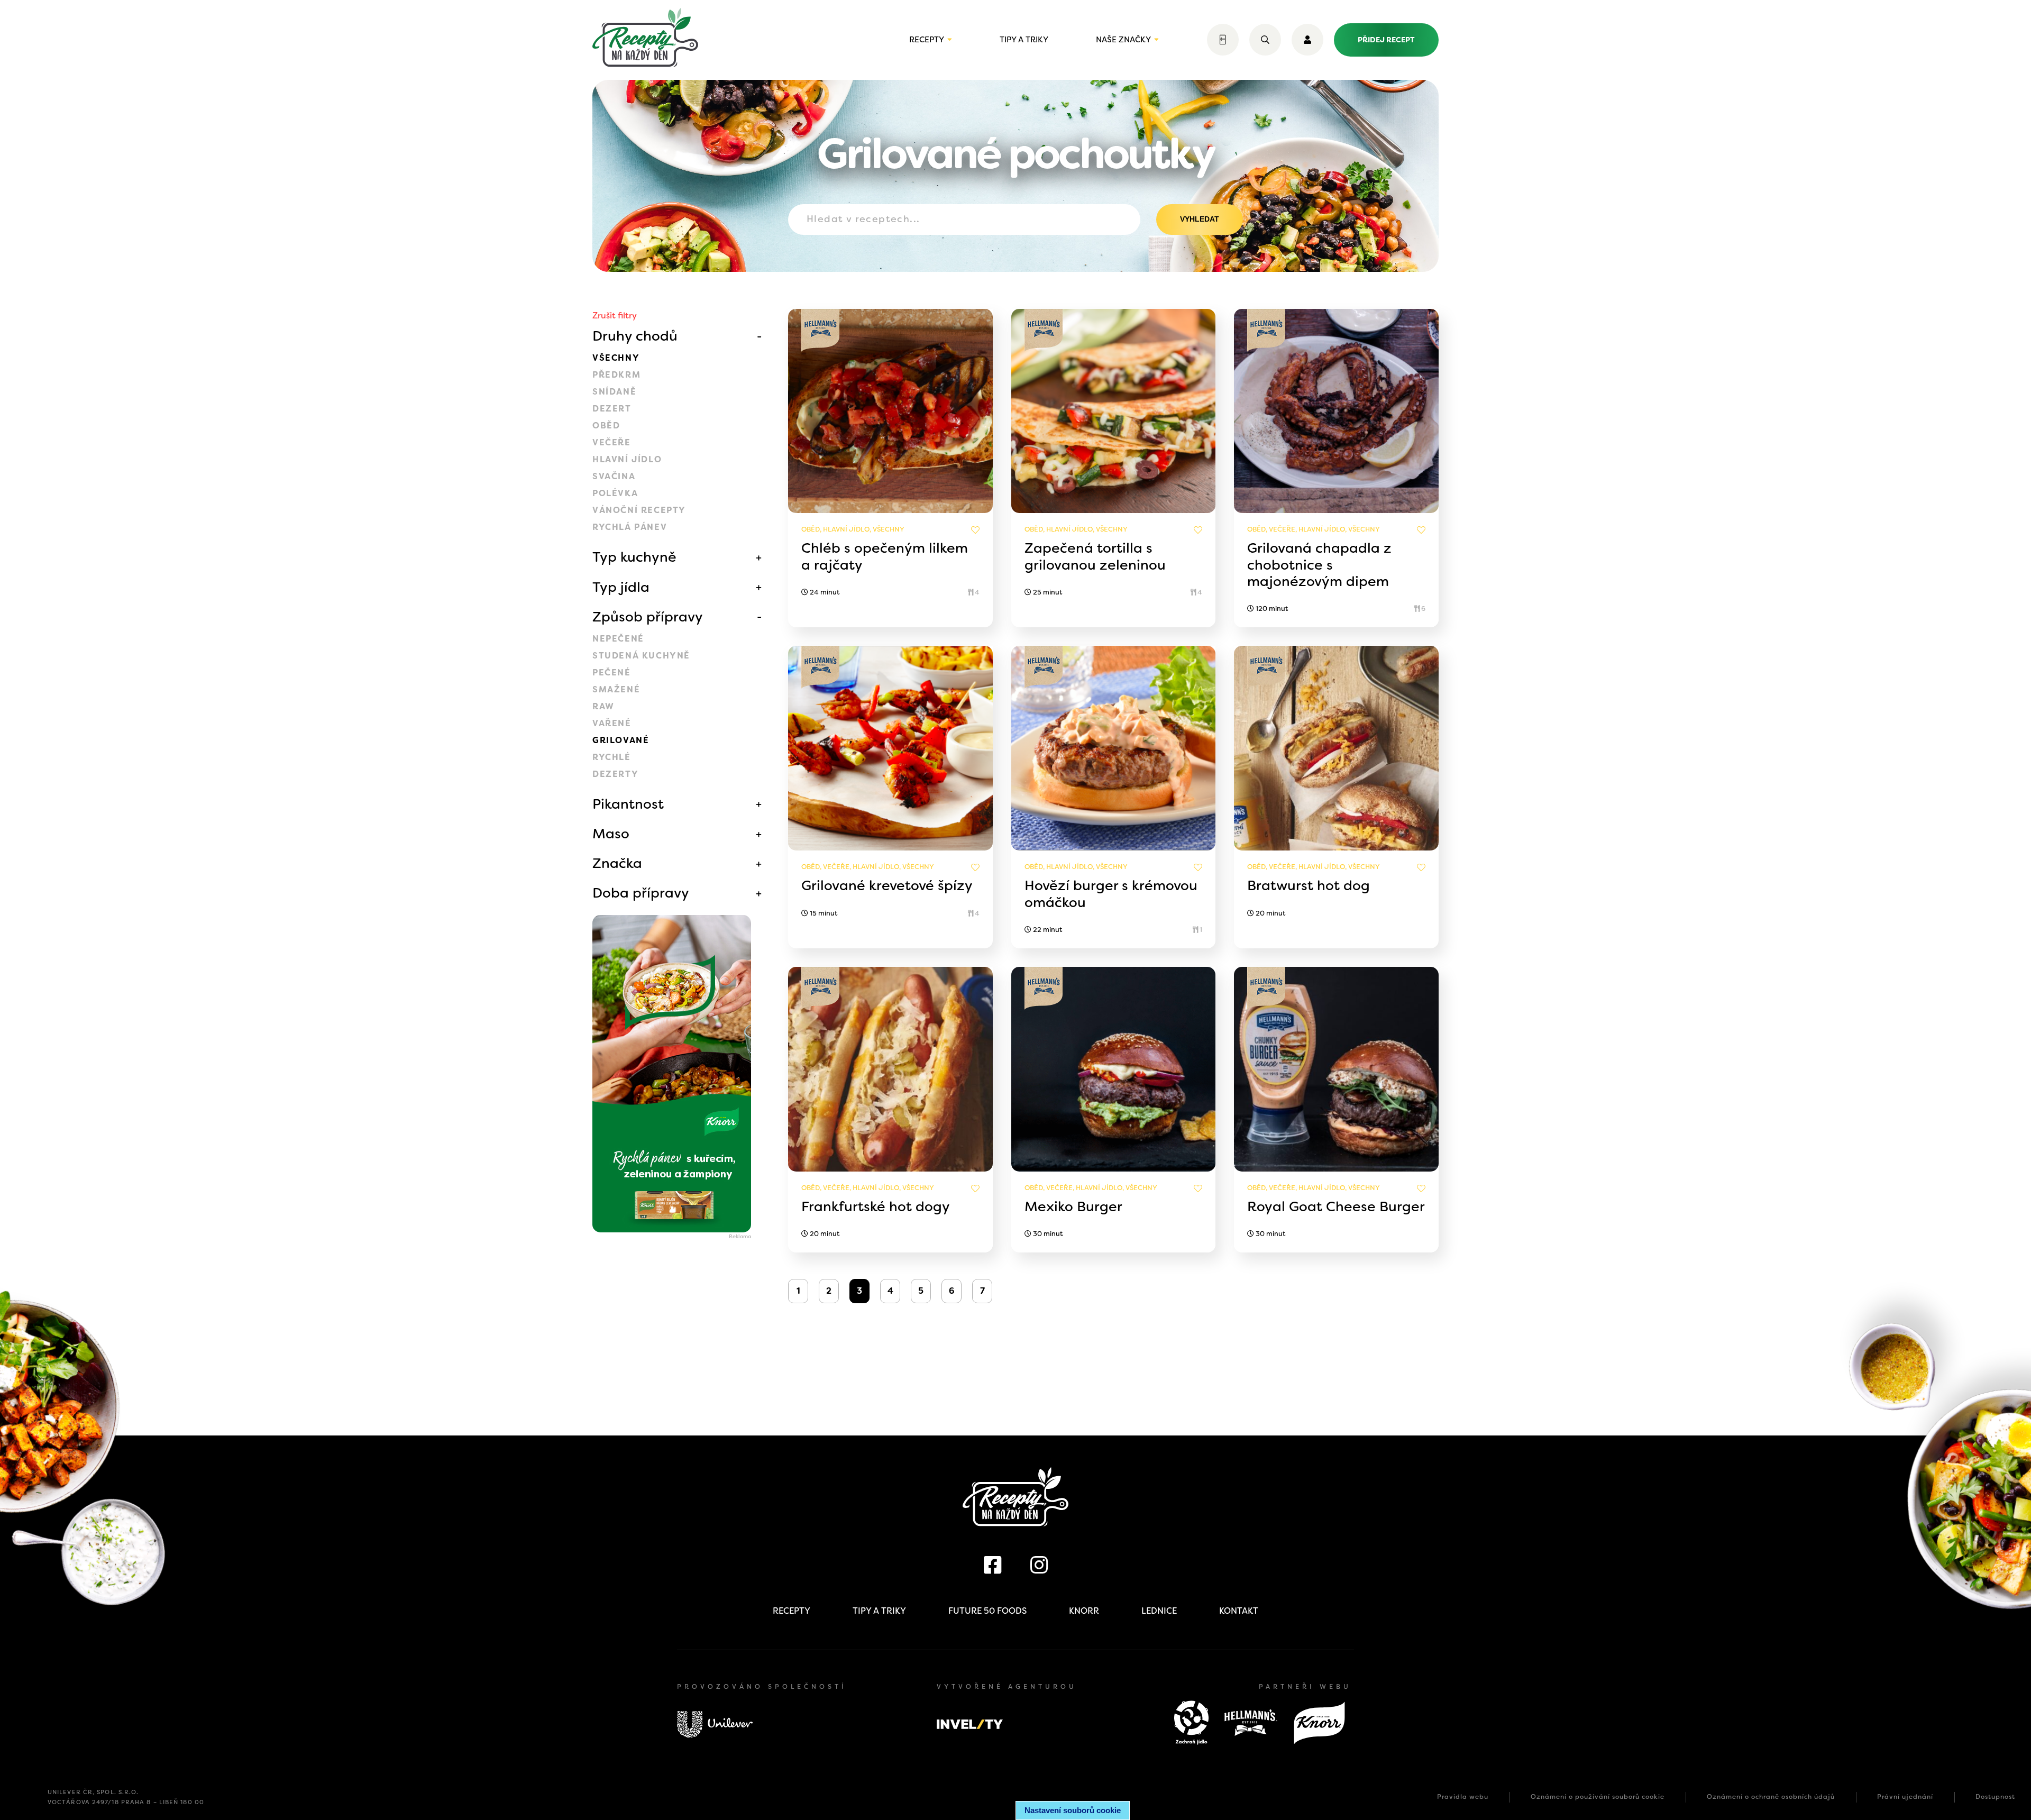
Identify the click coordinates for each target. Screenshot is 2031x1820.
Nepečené (618, 639)
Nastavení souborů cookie (1073, 1810)
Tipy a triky (1024, 40)
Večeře (612, 442)
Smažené (616, 689)
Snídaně (614, 392)
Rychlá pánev (630, 527)
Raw (603, 706)
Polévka (615, 493)
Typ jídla (621, 587)
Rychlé (612, 757)
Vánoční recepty (639, 510)
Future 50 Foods (987, 1611)
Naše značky (1123, 40)
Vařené (612, 723)
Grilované (621, 740)
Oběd (606, 426)
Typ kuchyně (634, 557)
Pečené (612, 673)
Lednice (1159, 1611)
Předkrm (616, 375)
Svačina (614, 476)
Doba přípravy (641, 893)
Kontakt (1239, 1611)
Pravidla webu (1463, 1797)
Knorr (1084, 1611)
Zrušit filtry (615, 315)
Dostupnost (1995, 1797)
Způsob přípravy (648, 617)
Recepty (927, 40)
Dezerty (615, 774)
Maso (611, 834)
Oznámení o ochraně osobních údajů (1771, 1797)
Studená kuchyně (641, 656)
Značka (617, 863)
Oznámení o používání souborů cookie (1598, 1797)
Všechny (616, 358)
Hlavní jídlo (627, 459)
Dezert (612, 409)
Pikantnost (628, 804)
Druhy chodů (635, 336)
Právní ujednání (1905, 1797)
